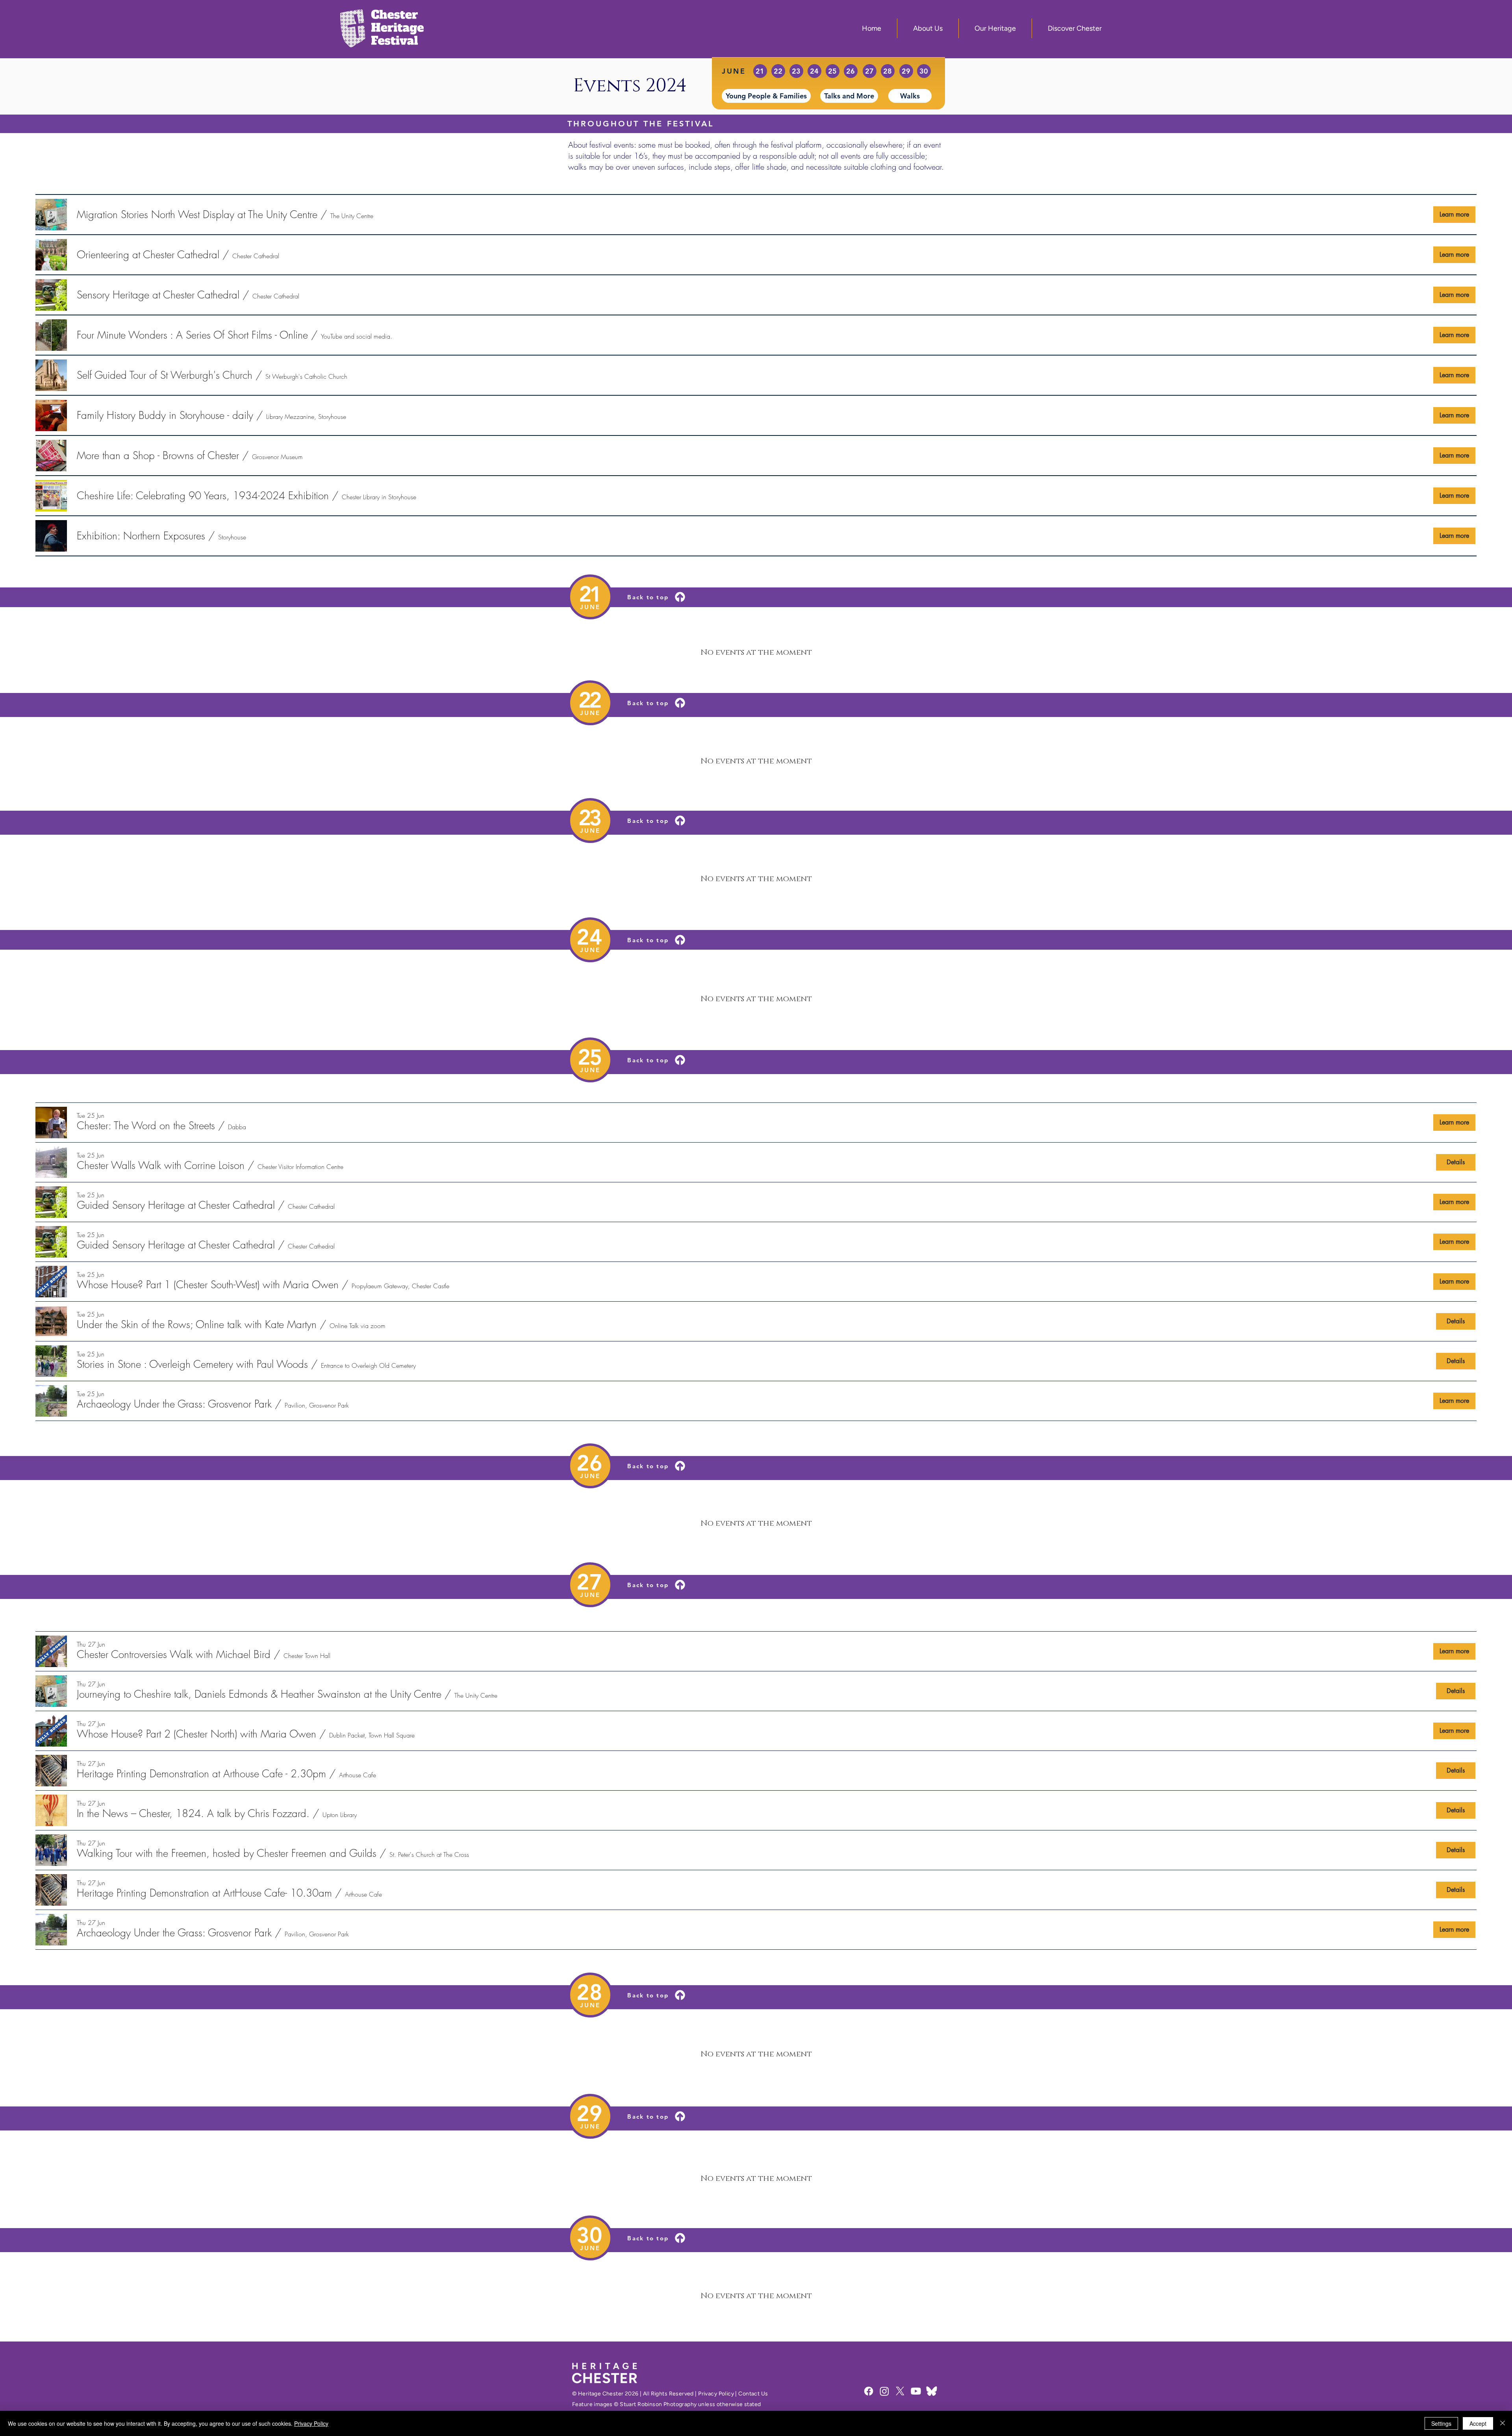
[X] (900, 2391)
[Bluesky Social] (932, 2391)
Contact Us (753, 2394)
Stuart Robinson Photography (658, 2404)
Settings (1441, 2423)
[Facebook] (869, 2391)
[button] (197, 215)
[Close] (1503, 2423)
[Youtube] (916, 2391)
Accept (1478, 2423)
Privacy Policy (716, 2394)
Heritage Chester (601, 2394)
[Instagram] (884, 2391)
